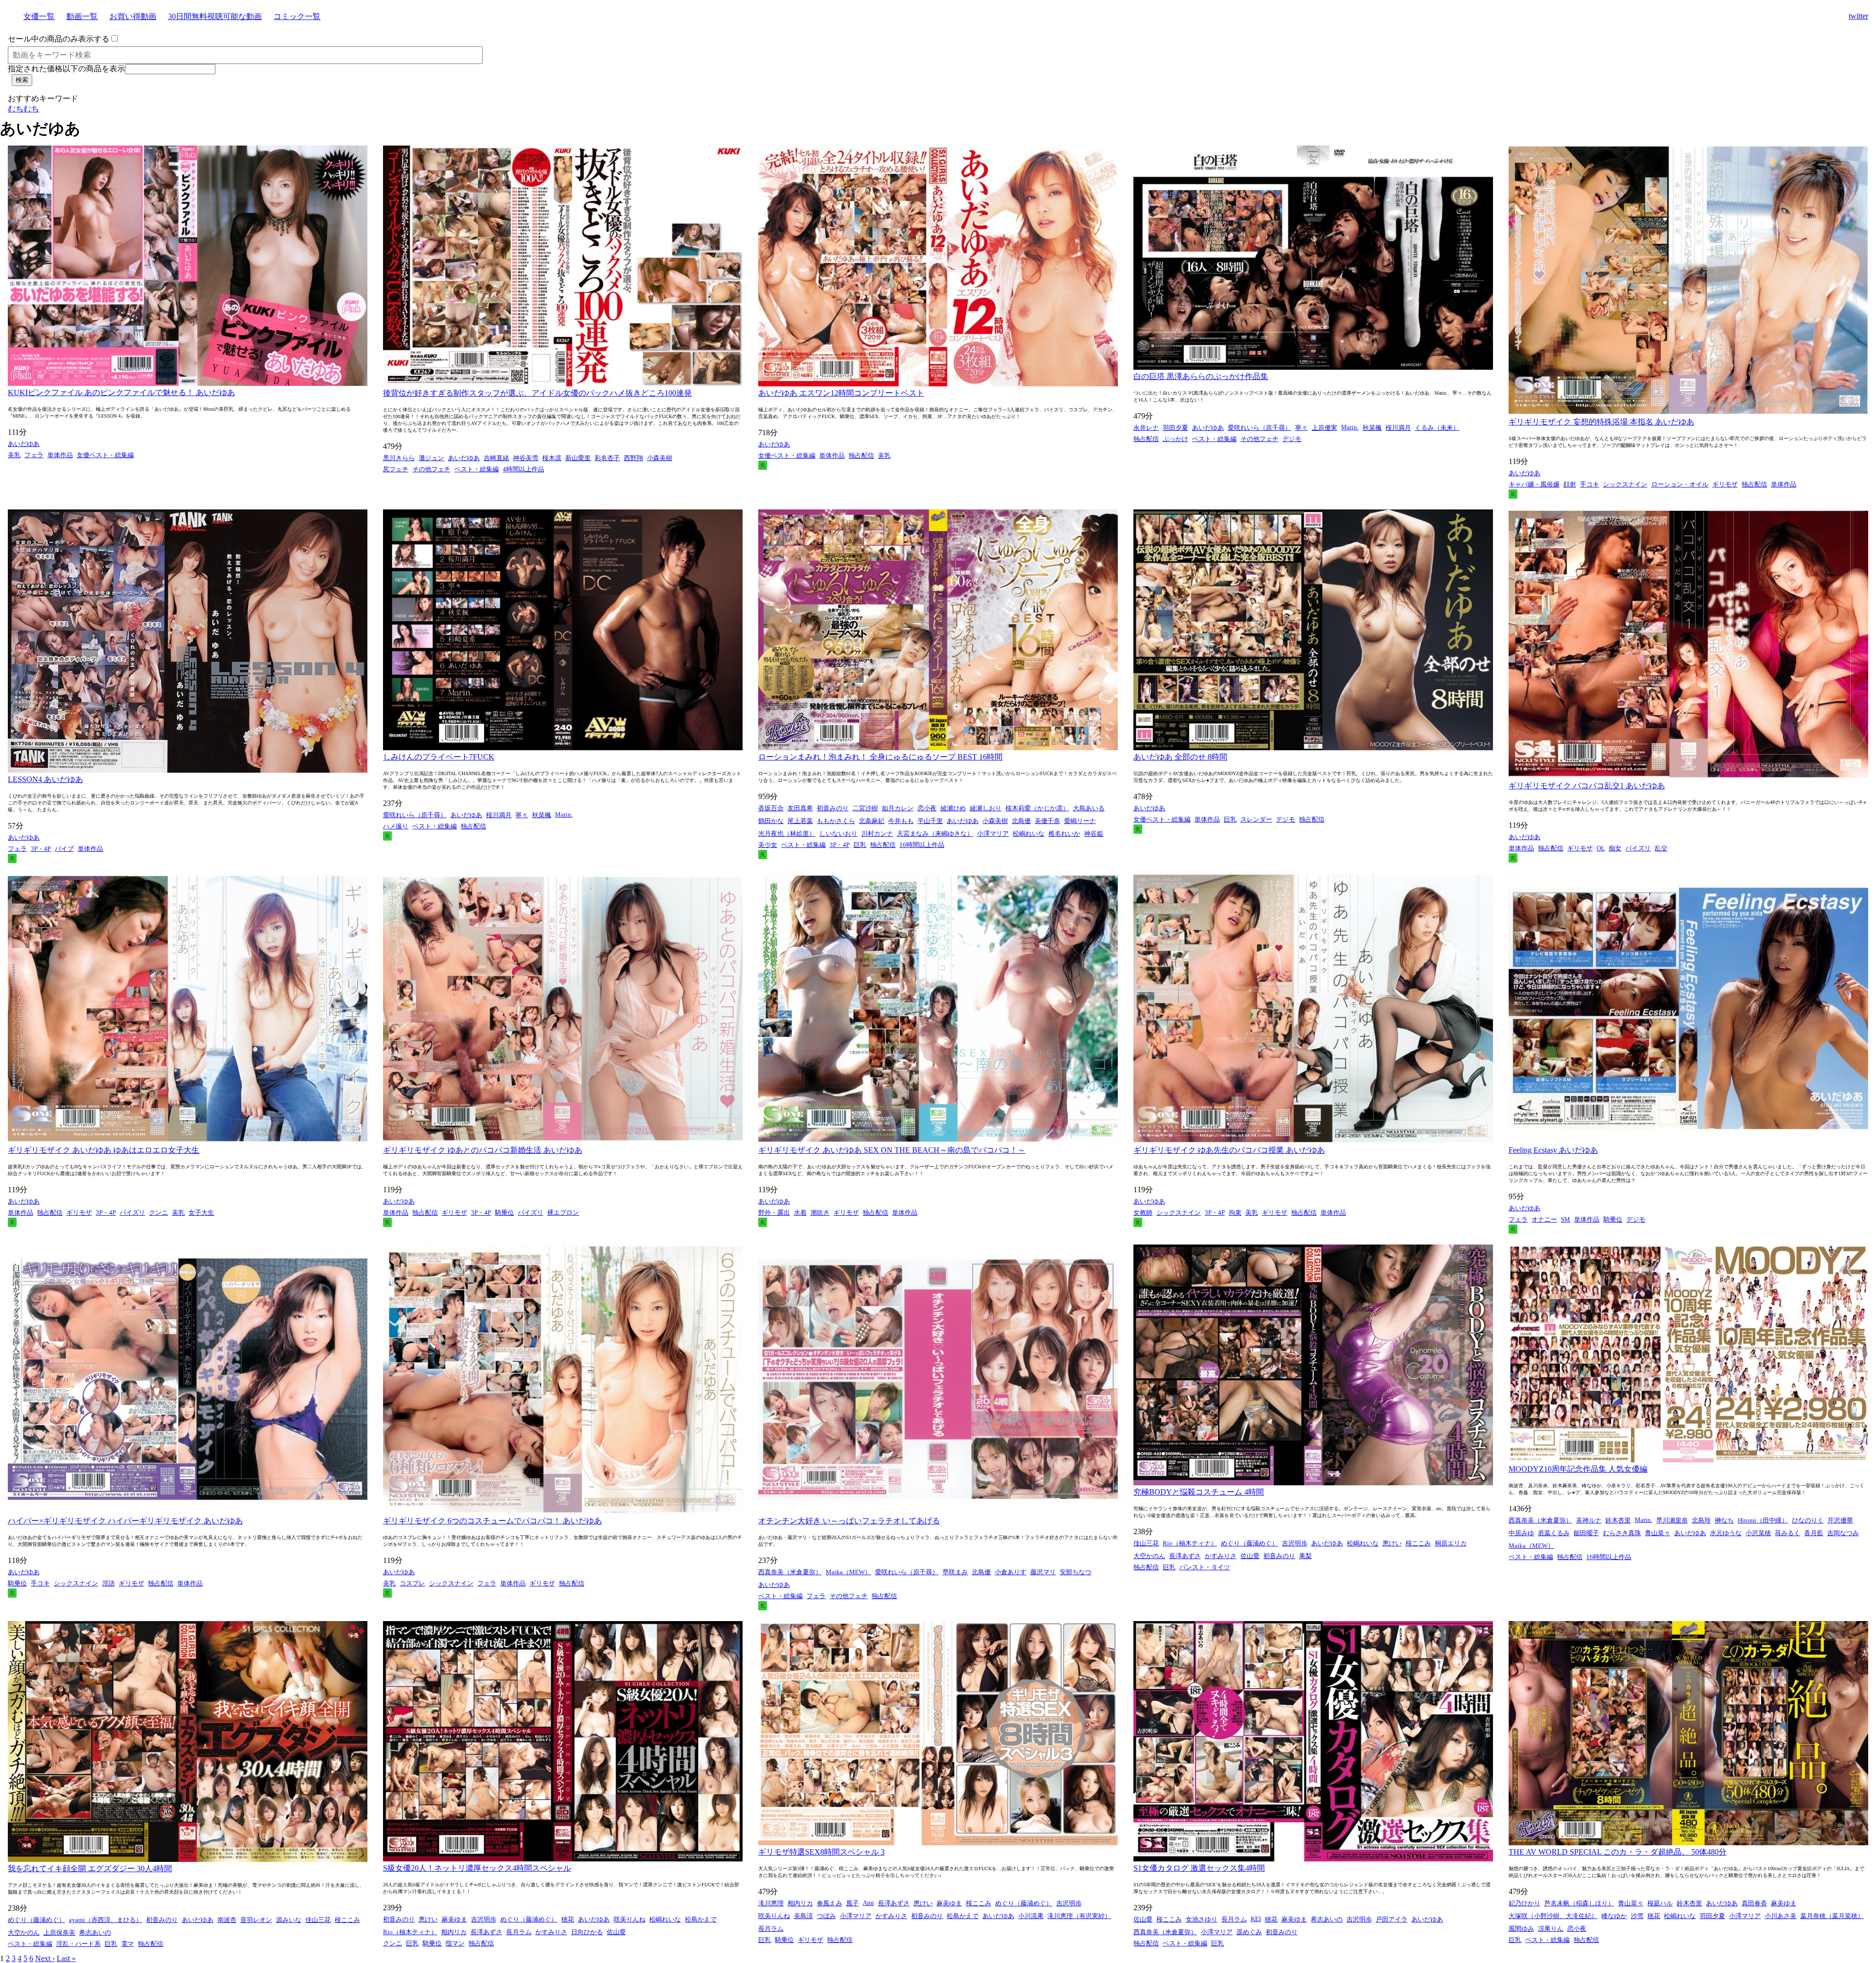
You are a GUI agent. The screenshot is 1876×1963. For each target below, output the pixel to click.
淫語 (108, 1583)
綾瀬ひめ (953, 808)
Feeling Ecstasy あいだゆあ (1553, 1150)
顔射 (1570, 484)
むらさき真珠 (1622, 1533)
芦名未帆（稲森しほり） (1579, 1903)
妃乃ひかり (1524, 1903)
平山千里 (930, 821)
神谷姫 (1094, 834)
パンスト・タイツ (1205, 1567)
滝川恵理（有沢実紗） (1079, 1916)
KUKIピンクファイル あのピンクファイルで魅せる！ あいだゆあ (121, 392)
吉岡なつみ (1843, 1533)
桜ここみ (1418, 1543)
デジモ (1292, 439)
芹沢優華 (1840, 1520)
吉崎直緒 (496, 458)
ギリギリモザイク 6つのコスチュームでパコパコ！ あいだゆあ (492, 1521)
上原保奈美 (59, 1932)
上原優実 (1324, 428)
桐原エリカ (1451, 1543)
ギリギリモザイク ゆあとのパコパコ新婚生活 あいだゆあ (483, 1150)
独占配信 (861, 455)
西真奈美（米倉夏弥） (790, 1572)
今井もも (901, 821)
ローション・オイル (1680, 484)
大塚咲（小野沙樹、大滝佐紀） (1553, 1916)
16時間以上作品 (922, 845)
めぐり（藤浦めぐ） (1249, 1543)
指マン (455, 1943)
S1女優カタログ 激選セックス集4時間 (1199, 1868)
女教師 (1143, 1213)
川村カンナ (877, 834)
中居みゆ (1521, 1533)
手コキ (1589, 484)
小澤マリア (993, 834)
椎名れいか (1064, 834)
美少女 (768, 845)
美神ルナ (1589, 1520)
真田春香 (1754, 1903)
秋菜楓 (1372, 428)
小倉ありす (1011, 1572)
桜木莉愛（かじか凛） (1037, 808)
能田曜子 (1586, 1533)
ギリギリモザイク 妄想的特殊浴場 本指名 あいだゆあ (1601, 422)
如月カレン (898, 808)
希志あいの (95, 1932)
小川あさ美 (1780, 1916)
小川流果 (1031, 1916)
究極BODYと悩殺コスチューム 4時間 (1199, 1492)
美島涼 (803, 1916)
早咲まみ (955, 1572)
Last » (66, 1958)
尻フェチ (396, 469)
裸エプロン (563, 1213)
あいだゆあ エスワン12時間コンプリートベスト (841, 393)
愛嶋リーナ (1080, 821)
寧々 (1301, 428)
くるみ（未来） (1437, 428)
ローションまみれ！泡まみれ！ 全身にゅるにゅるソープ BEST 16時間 (880, 757)
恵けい (1392, 1543)
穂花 (568, 1919)
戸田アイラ (1392, 1919)
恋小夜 (927, 808)
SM (1566, 1219)
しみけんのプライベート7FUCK (439, 757)
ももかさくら (836, 821)
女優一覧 (39, 16)
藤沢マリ (1043, 1572)
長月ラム (519, 1932)
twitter (1858, 16)
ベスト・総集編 (477, 469)
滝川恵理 (771, 1903)
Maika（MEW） (848, 1572)
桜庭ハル (1660, 1903)
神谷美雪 (526, 458)
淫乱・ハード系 (78, 1944)
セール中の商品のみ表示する (59, 39)
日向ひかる (587, 1932)
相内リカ (454, 1932)
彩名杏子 (607, 458)
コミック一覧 (297, 16)
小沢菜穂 (1758, 1533)
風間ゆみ (1521, 1929)
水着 (800, 1213)
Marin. (1350, 427)
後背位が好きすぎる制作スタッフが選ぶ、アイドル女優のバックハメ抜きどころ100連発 (537, 393)
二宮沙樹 (865, 808)
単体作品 (60, 455)
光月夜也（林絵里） (787, 834)
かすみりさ (1221, 1556)
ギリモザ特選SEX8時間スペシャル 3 (821, 1852)
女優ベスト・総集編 (105, 455)
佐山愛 (1250, 1556)
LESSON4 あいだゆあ (45, 779)
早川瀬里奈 (1672, 1520)
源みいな (289, 1920)
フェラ (34, 455)
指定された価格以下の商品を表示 (66, 69)
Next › (45, 1958)
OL (1601, 848)
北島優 (1021, 821)
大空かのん (1149, 1556)
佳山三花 (1146, 1543)
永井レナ (1146, 428)
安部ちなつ (1076, 1572)
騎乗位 (504, 1213)
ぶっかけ (1175, 439)
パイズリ (1638, 848)
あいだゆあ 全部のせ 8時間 (1180, 757)
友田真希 (800, 808)
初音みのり (833, 808)
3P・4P (41, 849)
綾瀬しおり (986, 808)
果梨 (1305, 1556)
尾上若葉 (800, 821)
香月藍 (1814, 1533)
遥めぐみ (1249, 1932)
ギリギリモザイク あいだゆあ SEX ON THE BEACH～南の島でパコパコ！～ (892, 1150)
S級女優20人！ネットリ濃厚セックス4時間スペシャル (477, 1868)
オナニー (1544, 1219)
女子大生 (201, 1213)
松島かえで (701, 1919)
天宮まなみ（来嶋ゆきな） (935, 834)
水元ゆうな (1726, 1533)
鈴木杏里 (1618, 1520)
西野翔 (633, 458)
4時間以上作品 (523, 469)
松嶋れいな (1029, 834)
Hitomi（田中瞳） (1763, 1520)
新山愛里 (578, 458)
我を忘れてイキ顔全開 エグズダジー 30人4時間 (90, 1868)
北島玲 (1701, 1520)
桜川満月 (1398, 428)
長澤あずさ (1185, 1556)
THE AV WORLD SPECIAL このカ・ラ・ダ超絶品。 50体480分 (1618, 1852)
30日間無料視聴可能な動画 (215, 16)
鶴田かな (771, 821)
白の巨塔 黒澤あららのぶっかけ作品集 (1201, 376)
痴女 (1615, 848)
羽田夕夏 (1175, 428)
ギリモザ (1725, 484)
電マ (128, 1944)
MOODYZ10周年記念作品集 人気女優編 (1578, 1469)
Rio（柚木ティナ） (1190, 1543)
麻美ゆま (454, 1919)
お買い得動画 (133, 16)
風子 (853, 1903)
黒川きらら (399, 458)
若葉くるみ (1554, 1533)
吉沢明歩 (1295, 1543)
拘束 (1235, 1213)
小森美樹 (660, 458)
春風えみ (830, 1903)
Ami (868, 1903)
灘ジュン (431, 458)
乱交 (1661, 848)
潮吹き (820, 1213)
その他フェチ (431, 469)
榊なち (1724, 1520)
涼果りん (1551, 1929)
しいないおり (838, 834)
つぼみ (826, 1916)
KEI (1256, 1919)
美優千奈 (1047, 821)
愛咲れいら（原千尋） (1259, 428)
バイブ (64, 849)
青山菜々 (1658, 1533)
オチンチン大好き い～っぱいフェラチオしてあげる (849, 1521)
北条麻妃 (872, 821)
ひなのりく (1808, 1520)
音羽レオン (256, 1920)
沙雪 (1637, 1916)
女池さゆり (1202, 1919)
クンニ (159, 1213)
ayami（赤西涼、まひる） (106, 1920)
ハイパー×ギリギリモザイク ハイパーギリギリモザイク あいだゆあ (125, 1521)
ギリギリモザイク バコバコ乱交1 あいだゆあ (1587, 786)
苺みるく (1788, 1533)
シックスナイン (1625, 484)
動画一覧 (82, 16)
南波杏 (227, 1920)
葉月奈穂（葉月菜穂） (1832, 1916)
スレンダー (1256, 819)
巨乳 (860, 845)
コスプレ (412, 1583)
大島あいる (1089, 808)
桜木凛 (552, 458)
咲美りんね (629, 1919)
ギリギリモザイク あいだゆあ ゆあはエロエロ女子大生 (104, 1150)
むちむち (23, 109)
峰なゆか (1614, 1916)
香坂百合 (771, 808)
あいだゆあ (24, 444)
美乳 (14, 455)
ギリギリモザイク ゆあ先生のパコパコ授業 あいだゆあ (1229, 1150)
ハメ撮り (396, 826)
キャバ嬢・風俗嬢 (1534, 484)
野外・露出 (774, 1213)
